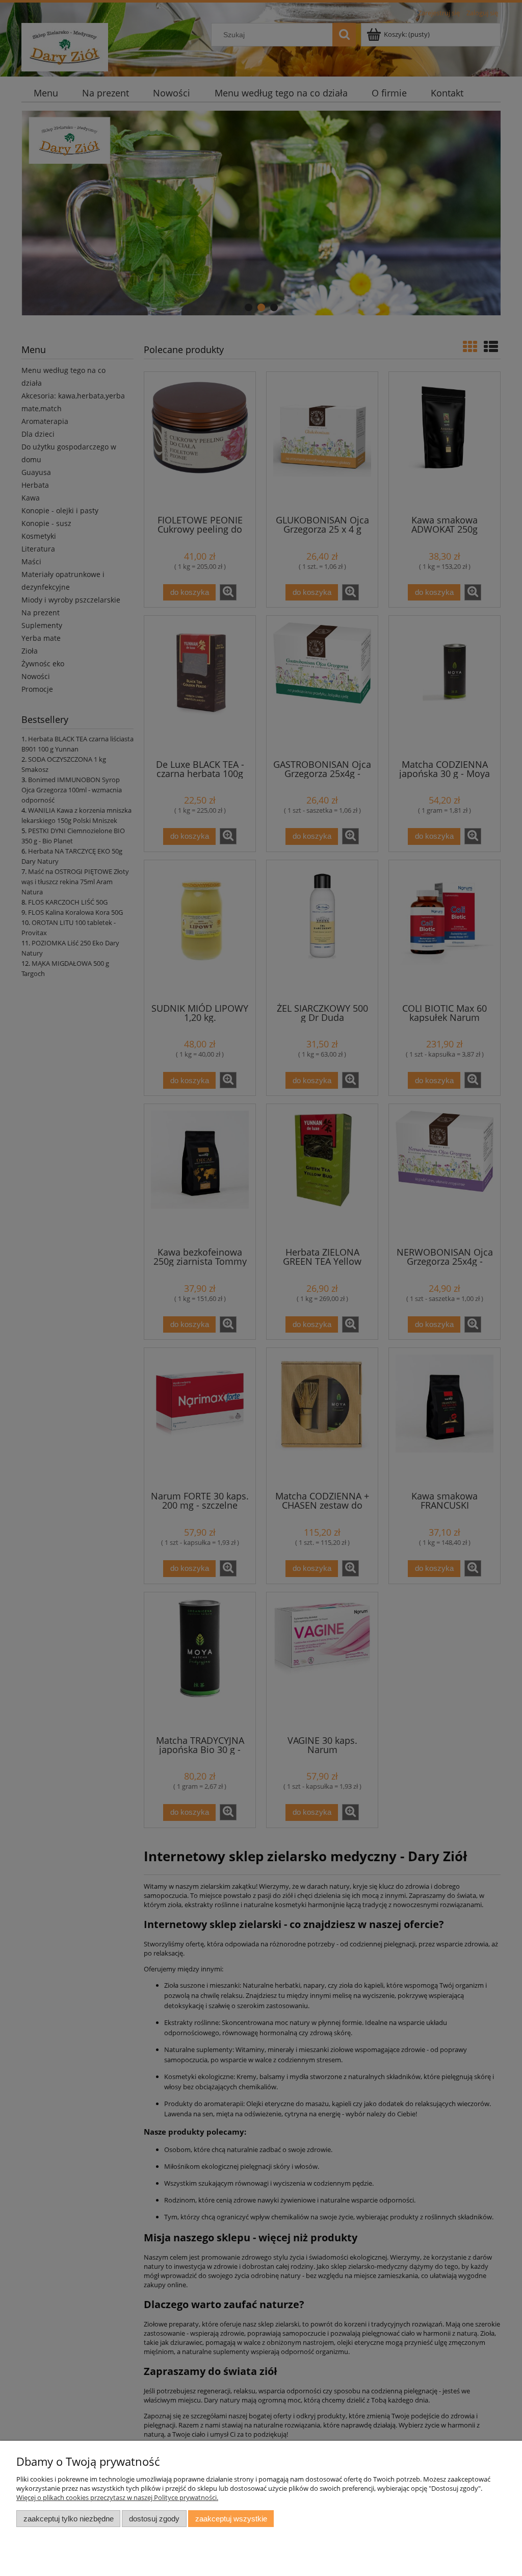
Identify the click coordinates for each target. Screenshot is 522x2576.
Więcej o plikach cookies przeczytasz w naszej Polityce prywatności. (117, 2497)
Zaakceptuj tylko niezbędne (69, 2519)
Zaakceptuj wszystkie (231, 2519)
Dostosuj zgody (154, 2519)
